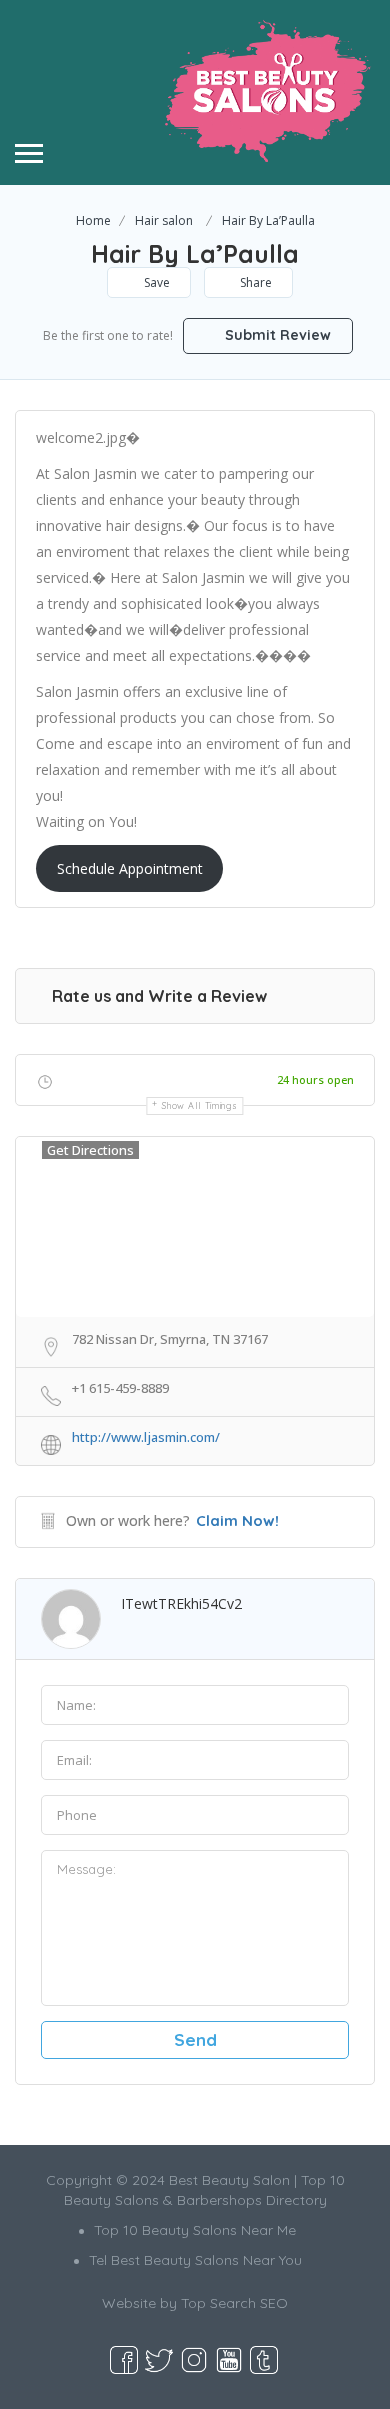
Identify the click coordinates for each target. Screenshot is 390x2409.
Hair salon (164, 220)
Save (155, 282)
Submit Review (276, 335)
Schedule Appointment (130, 868)
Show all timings (199, 1105)
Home (93, 220)
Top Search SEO (234, 2303)
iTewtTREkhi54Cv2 (181, 1603)
